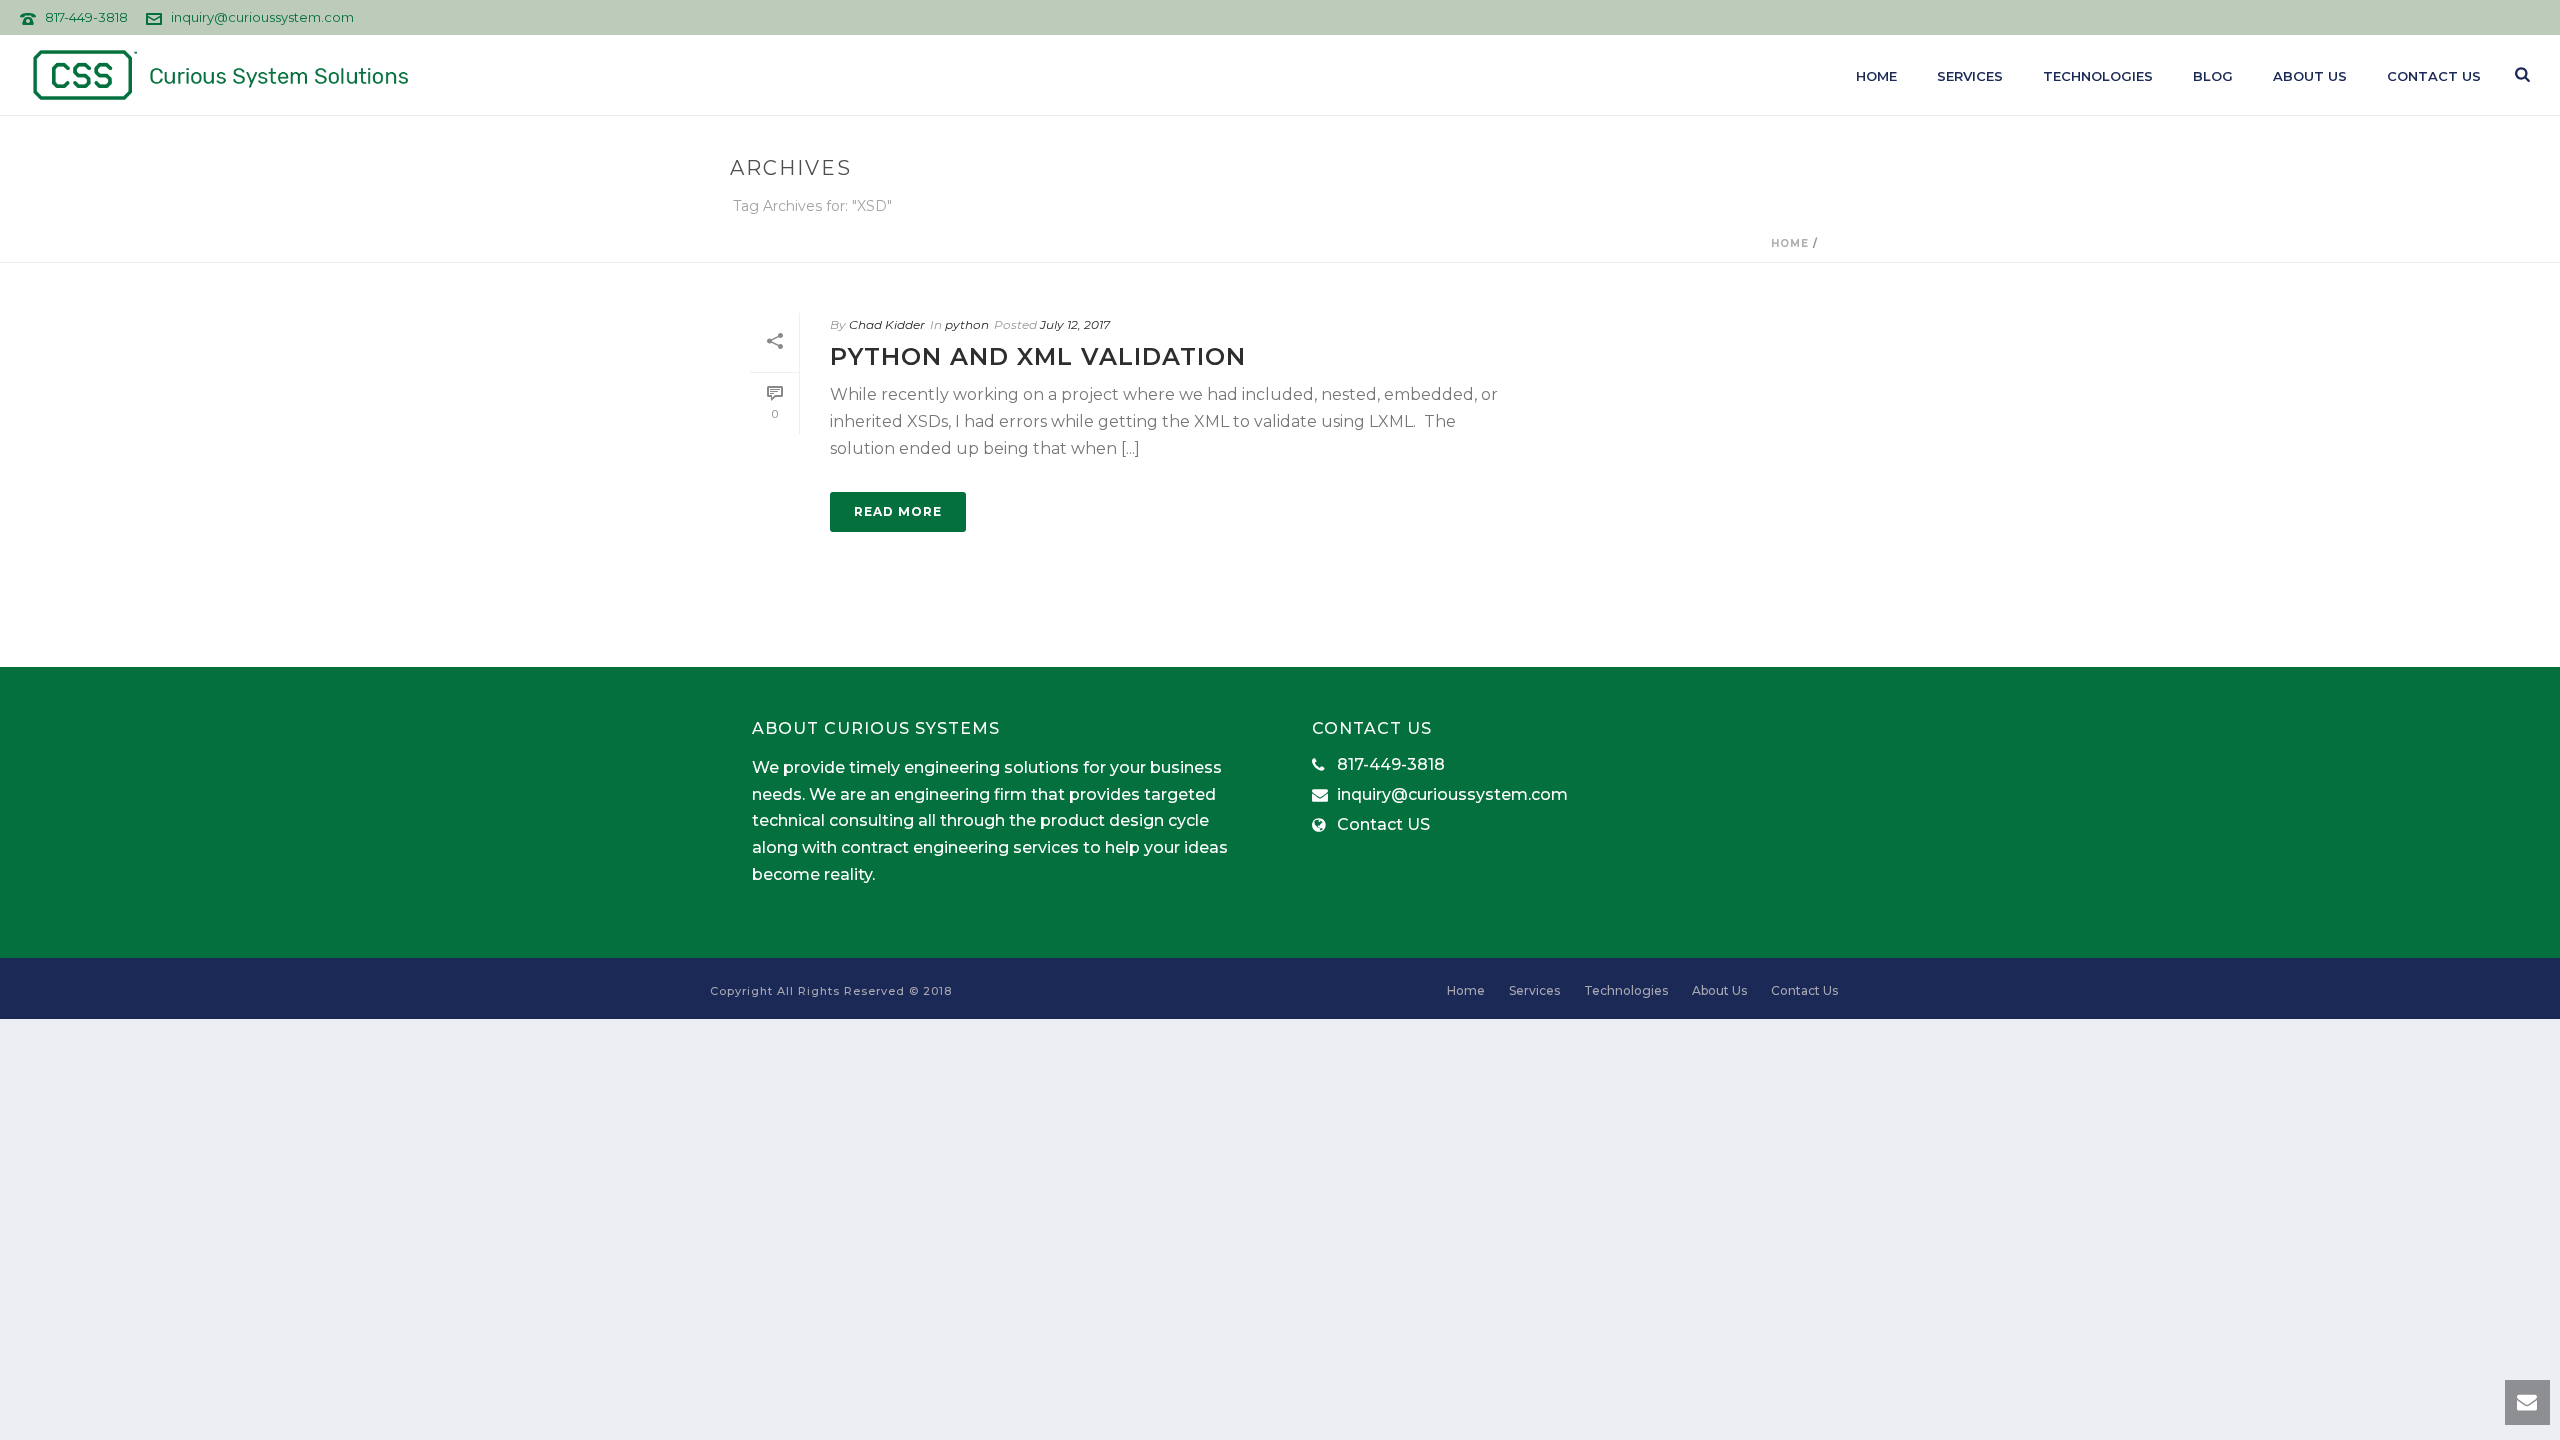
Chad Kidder (887, 324)
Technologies (2098, 76)
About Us (2310, 76)
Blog (2213, 76)
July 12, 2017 (1075, 324)
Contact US (1383, 825)
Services (1970, 76)
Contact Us (2434, 76)
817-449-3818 (86, 17)
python (967, 324)
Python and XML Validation (1038, 356)
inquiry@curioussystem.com (262, 17)
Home (1876, 76)
